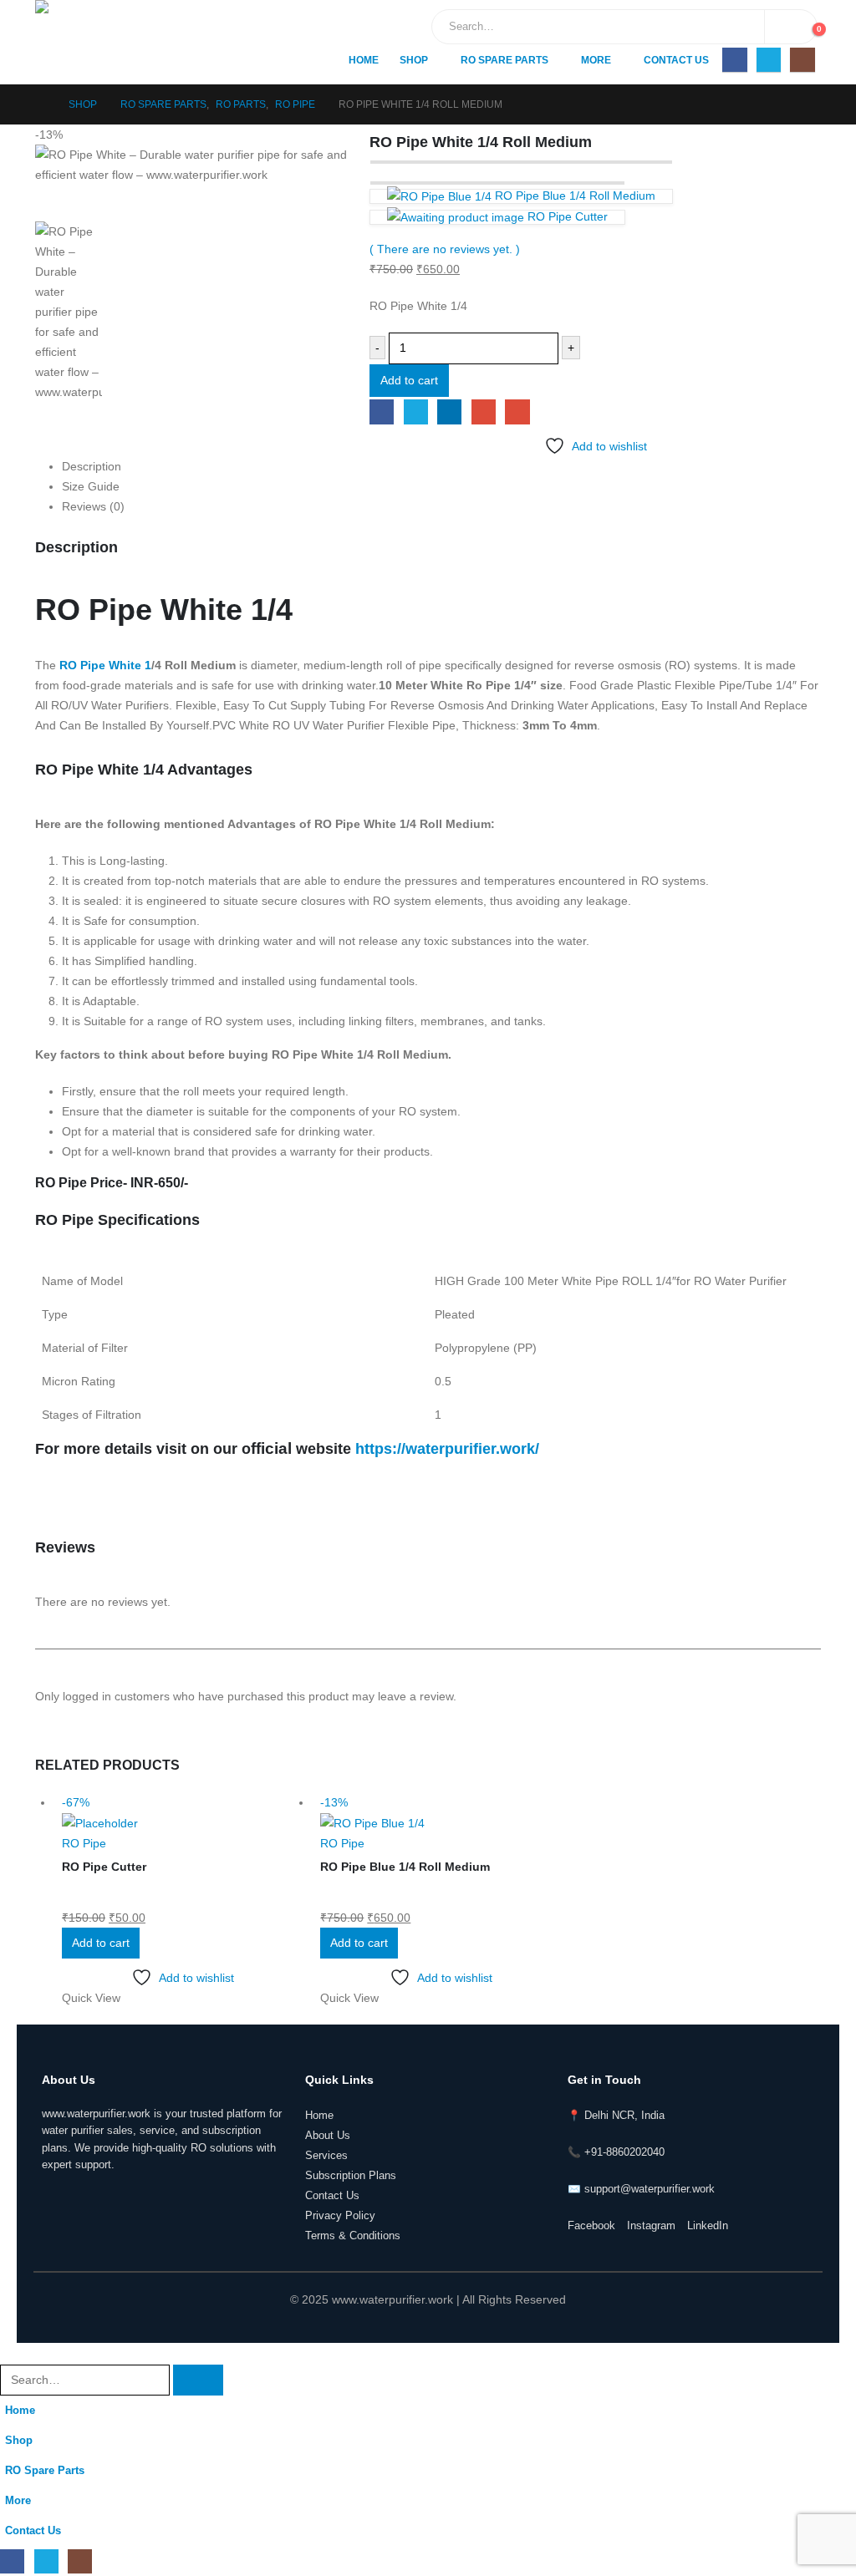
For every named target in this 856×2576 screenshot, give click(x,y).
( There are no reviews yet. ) (445, 249)
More (596, 60)
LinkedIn (449, 412)
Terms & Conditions (353, 2236)
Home (364, 60)
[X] (769, 60)
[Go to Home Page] (40, 104)
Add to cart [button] (101, 1943)
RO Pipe (84, 1843)
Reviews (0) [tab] (93, 506)
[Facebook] (734, 60)
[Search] (791, 27)
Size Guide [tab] (91, 486)
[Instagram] (802, 60)
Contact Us (676, 60)
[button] (10, 2353)
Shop (414, 60)
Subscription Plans (351, 2176)
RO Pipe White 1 (105, 665)
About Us (328, 2136)
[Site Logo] (106, 42)
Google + (484, 412)
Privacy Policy (340, 2216)
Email (517, 412)
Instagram (651, 2226)
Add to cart (409, 380)
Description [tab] (92, 466)
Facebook (382, 412)
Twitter (416, 412)
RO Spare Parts (504, 60)
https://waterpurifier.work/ (447, 1449)
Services (326, 2156)
